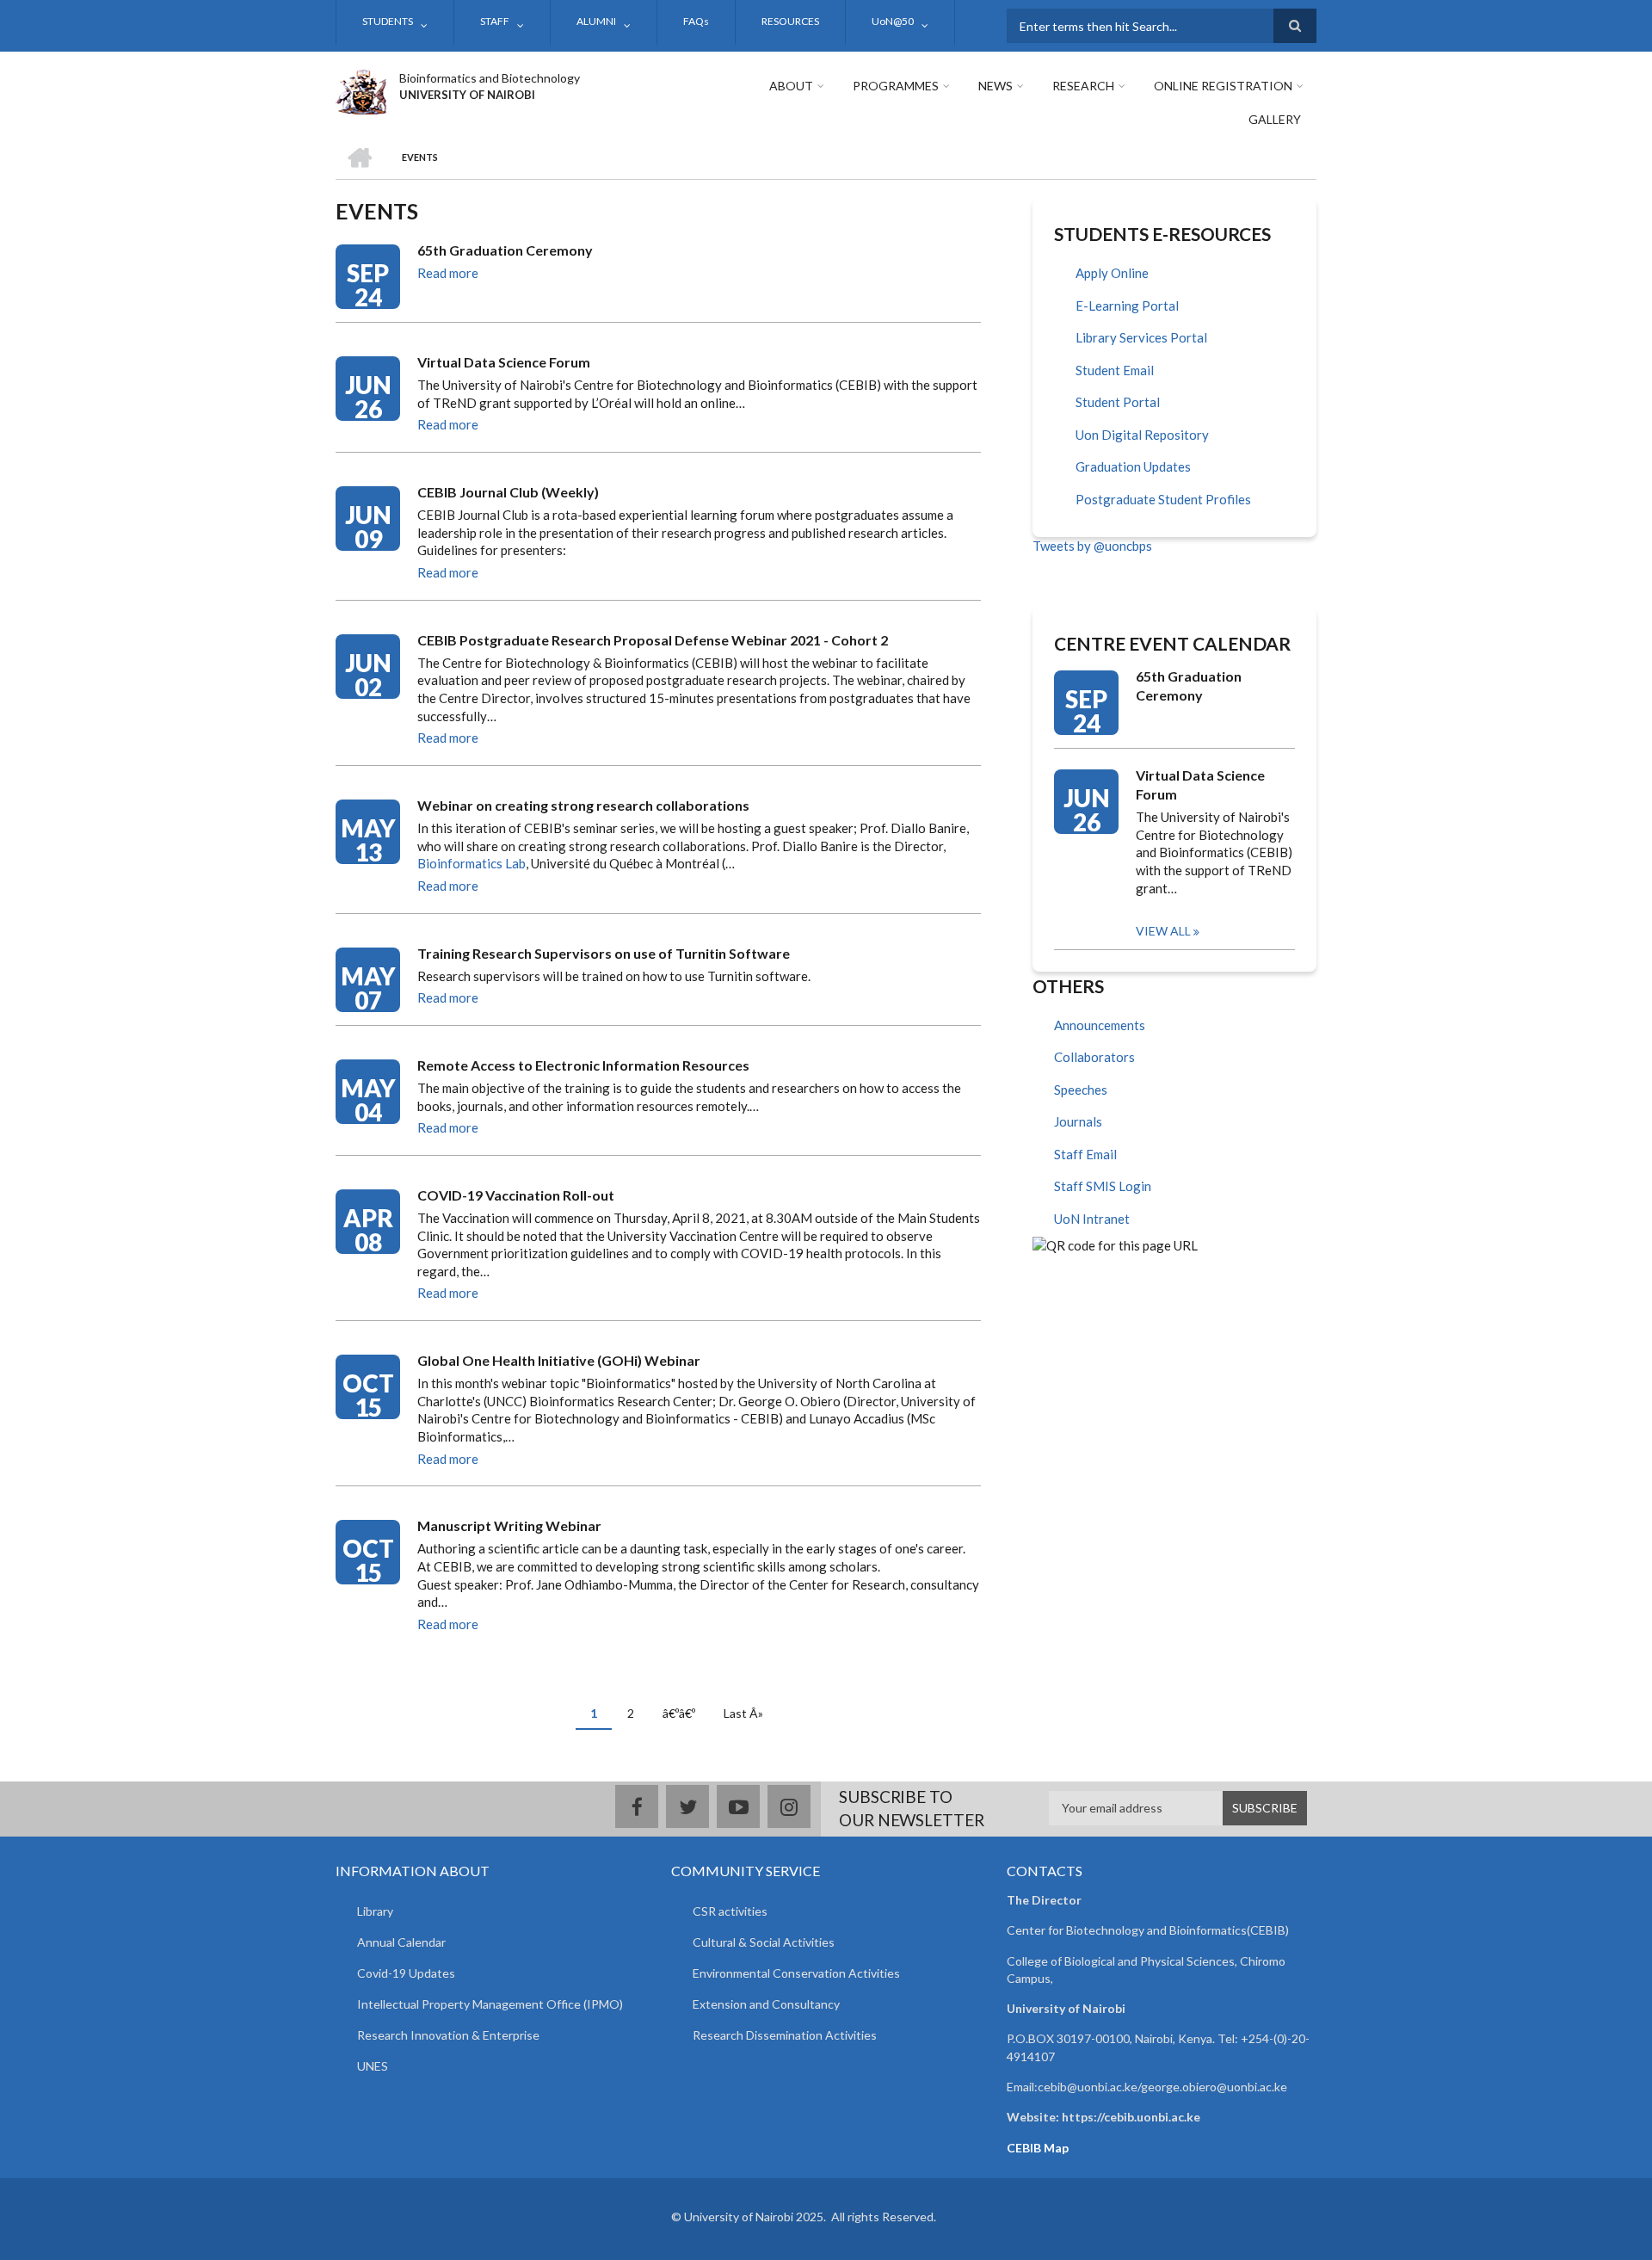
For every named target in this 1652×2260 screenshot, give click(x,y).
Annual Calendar (401, 1942)
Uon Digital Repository (1142, 435)
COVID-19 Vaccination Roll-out (516, 1195)
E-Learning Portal (1127, 306)
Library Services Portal (1141, 337)
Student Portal (1118, 402)
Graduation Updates (1133, 466)
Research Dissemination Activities (785, 2035)
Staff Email (1085, 1154)
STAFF (495, 21)
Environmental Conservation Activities (796, 1973)
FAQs (696, 21)
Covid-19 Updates (406, 1973)
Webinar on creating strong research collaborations (583, 805)
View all (1163, 931)
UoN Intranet (1092, 1219)
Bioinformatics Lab (472, 863)
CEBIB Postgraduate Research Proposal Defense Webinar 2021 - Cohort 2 (653, 640)
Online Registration (1223, 86)
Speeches (1081, 1090)
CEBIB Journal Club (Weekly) (508, 492)
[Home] (361, 90)
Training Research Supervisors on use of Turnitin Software (604, 953)
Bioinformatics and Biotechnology (490, 78)
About (791, 86)
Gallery (1275, 119)
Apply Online (1112, 273)
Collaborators (1094, 1057)
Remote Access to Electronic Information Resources (583, 1065)
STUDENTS (388, 21)
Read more (448, 273)
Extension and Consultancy (766, 2004)
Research (1083, 86)
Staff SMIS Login (1103, 1186)
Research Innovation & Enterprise (448, 2035)
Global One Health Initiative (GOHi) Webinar (559, 1360)
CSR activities (730, 1911)
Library (375, 1911)
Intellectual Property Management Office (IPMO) (490, 2004)
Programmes (896, 86)
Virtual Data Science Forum (504, 362)
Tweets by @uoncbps (1092, 546)
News (996, 86)
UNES (373, 2066)
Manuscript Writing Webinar (509, 1525)
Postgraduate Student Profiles (1163, 499)
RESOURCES (790, 21)
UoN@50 (893, 21)
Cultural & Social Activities (764, 1942)
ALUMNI (596, 21)
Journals (1078, 1121)
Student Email (1115, 370)
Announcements (1100, 1025)
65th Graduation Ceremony (505, 250)
